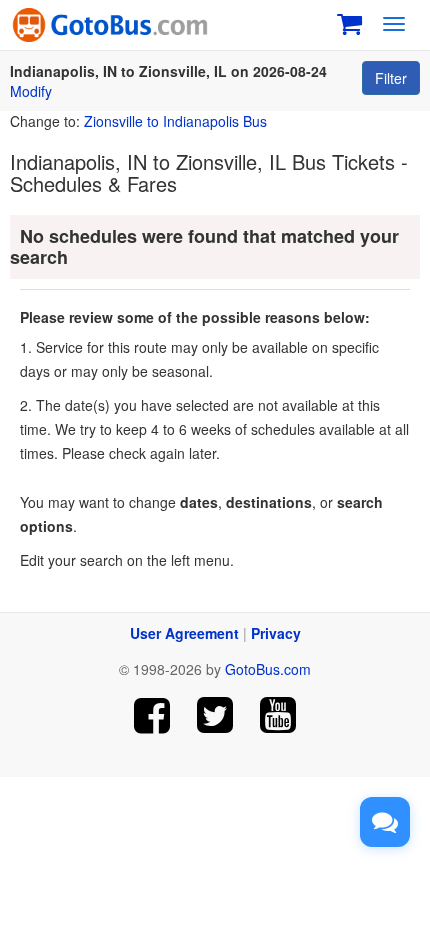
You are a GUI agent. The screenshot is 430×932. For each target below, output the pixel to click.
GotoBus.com (268, 669)
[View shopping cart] (349, 21)
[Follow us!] (215, 715)
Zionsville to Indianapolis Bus (175, 121)
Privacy (276, 633)
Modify (31, 91)
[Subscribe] (277, 715)
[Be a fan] (152, 715)
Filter (391, 78)
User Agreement (184, 633)
